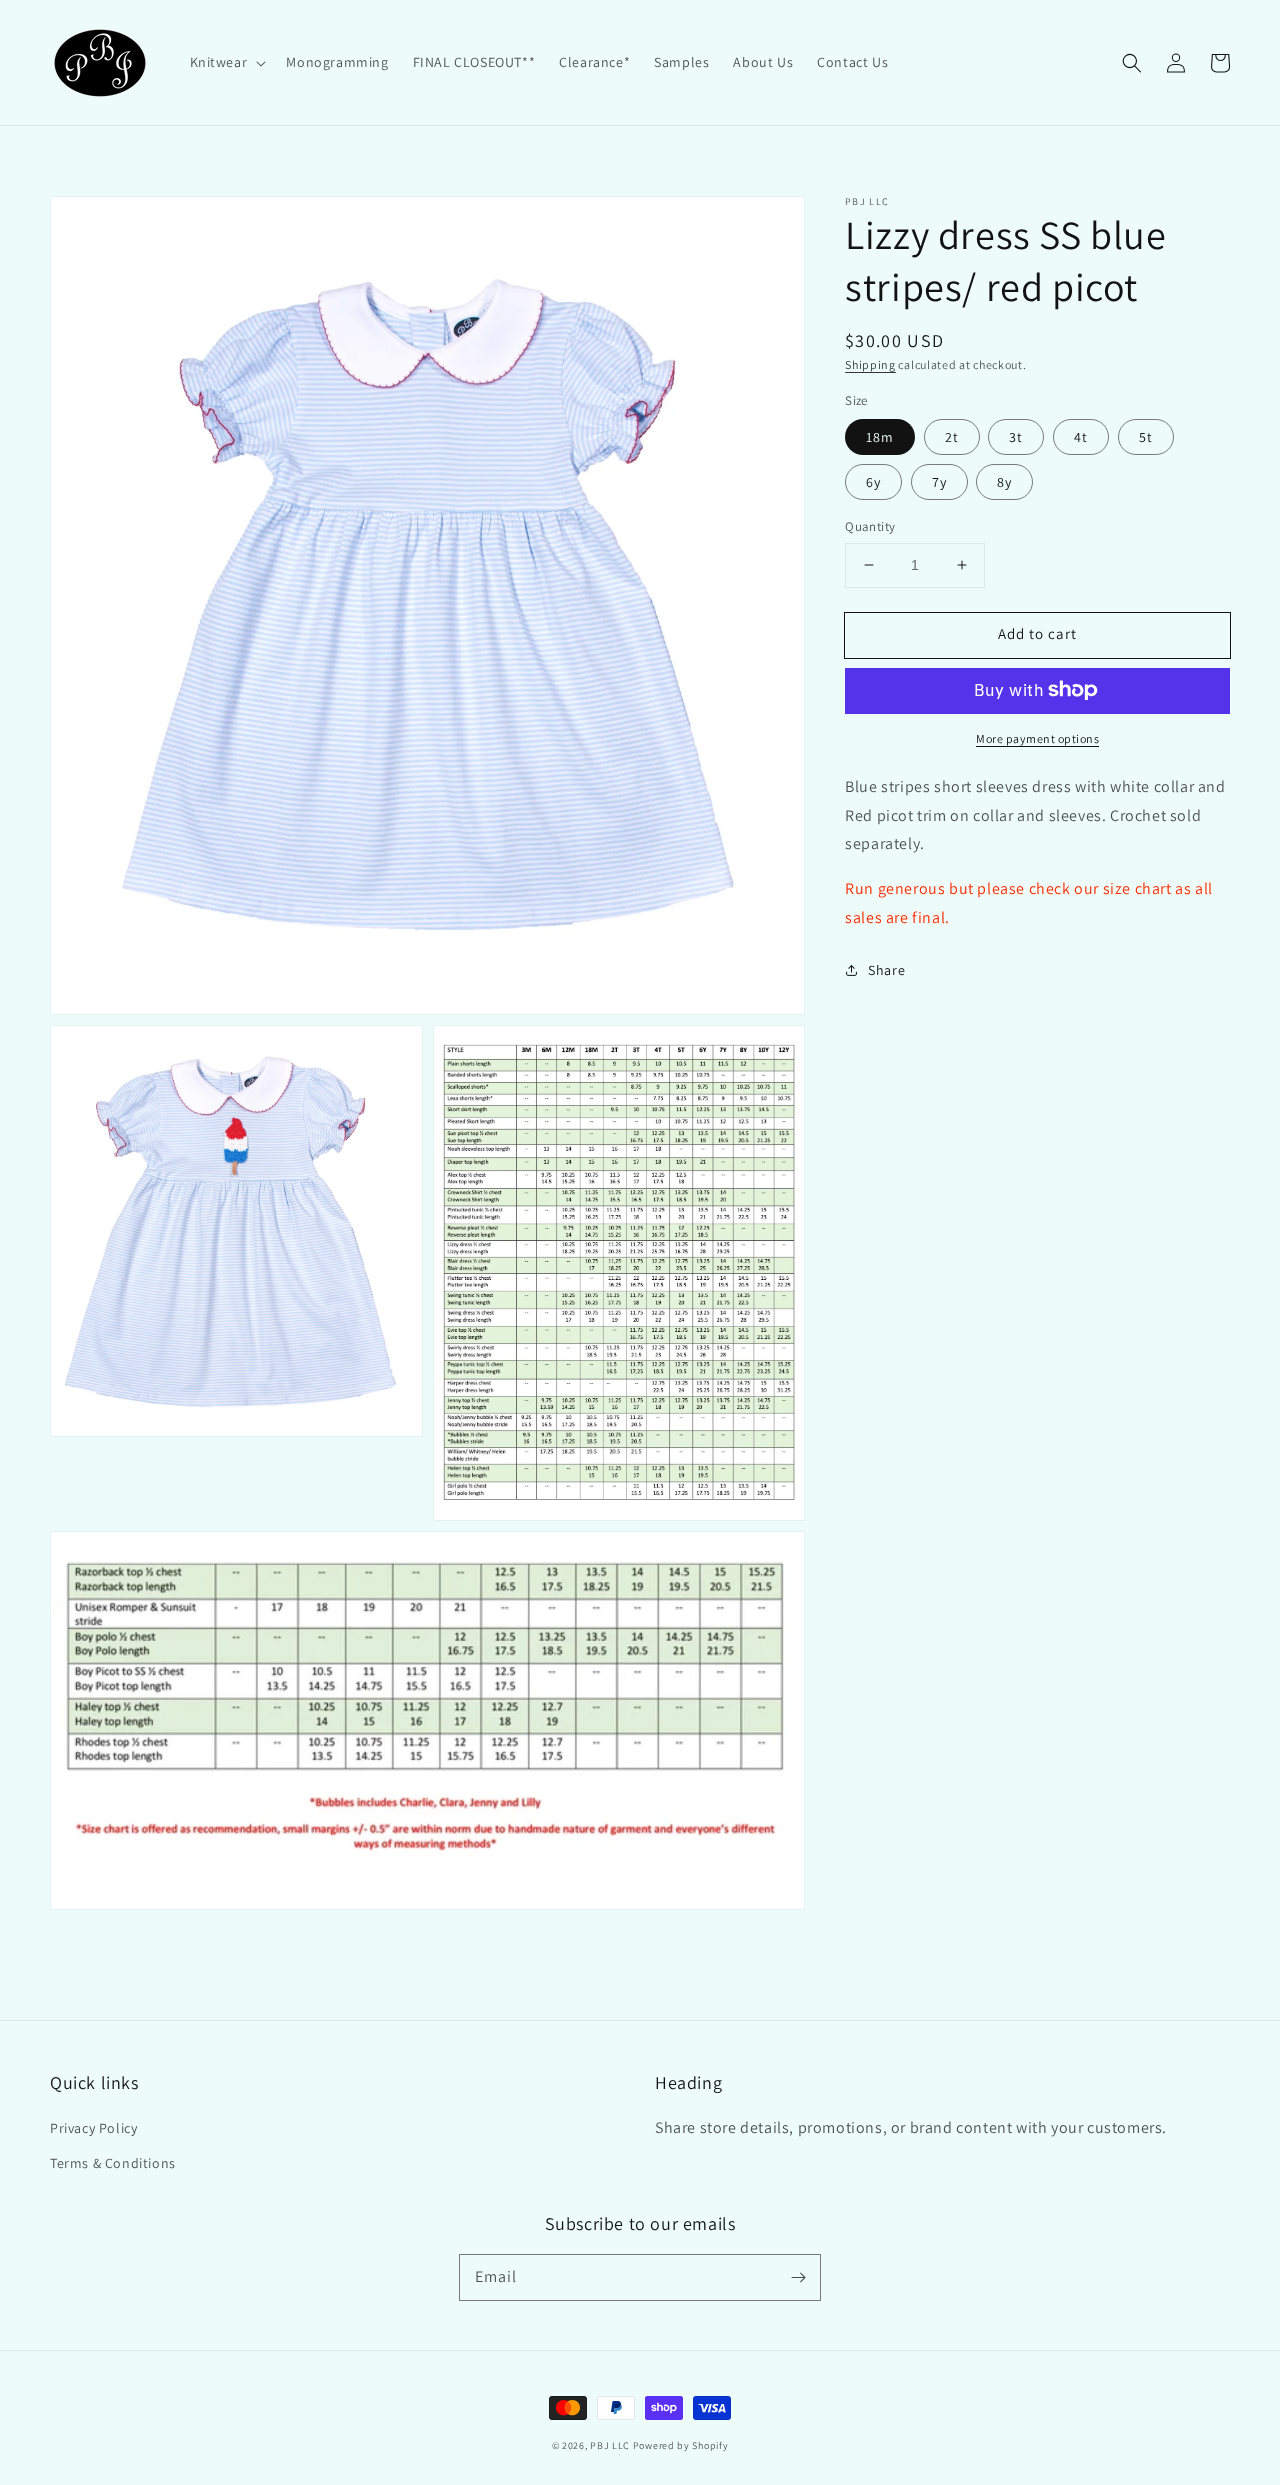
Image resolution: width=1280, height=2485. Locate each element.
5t (1146, 437)
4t (1081, 437)
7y (939, 482)
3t (1016, 437)
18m (880, 437)
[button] (226, 62)
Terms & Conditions (113, 2163)
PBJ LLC (611, 2445)
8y (1004, 482)
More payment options (1037, 737)
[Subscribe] (798, 2277)
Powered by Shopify (681, 2445)
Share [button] (886, 969)
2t (952, 437)
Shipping (870, 364)
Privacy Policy (93, 2128)
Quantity (870, 526)
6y (873, 482)
